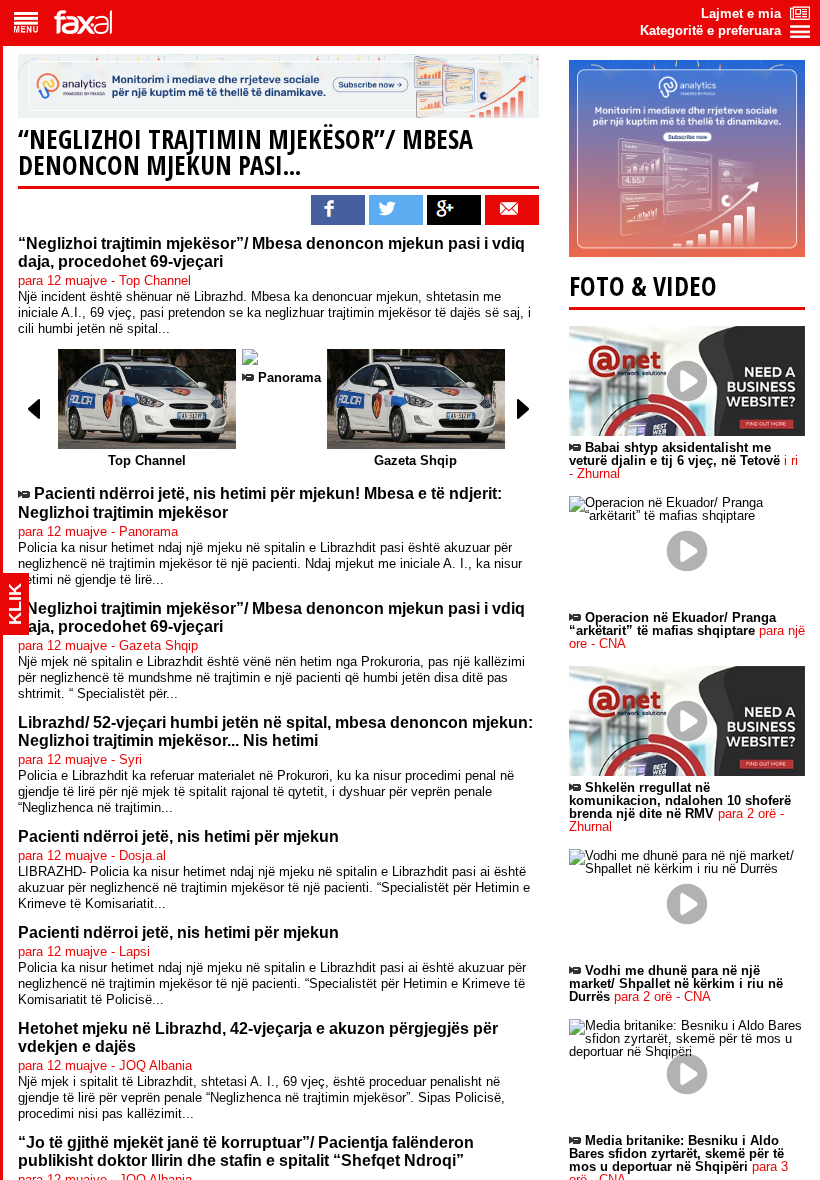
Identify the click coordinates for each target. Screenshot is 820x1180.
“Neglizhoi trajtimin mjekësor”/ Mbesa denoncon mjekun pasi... (245, 152)
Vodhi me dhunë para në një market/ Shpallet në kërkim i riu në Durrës (676, 983)
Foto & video (643, 286)
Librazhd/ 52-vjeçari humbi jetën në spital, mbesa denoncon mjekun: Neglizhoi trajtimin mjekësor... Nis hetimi (275, 731)
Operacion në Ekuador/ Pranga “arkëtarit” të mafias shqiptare (687, 630)
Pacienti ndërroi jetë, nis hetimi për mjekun (178, 836)
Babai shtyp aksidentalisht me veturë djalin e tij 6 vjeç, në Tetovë (683, 460)
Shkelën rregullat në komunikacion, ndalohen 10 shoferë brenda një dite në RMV (680, 807)
